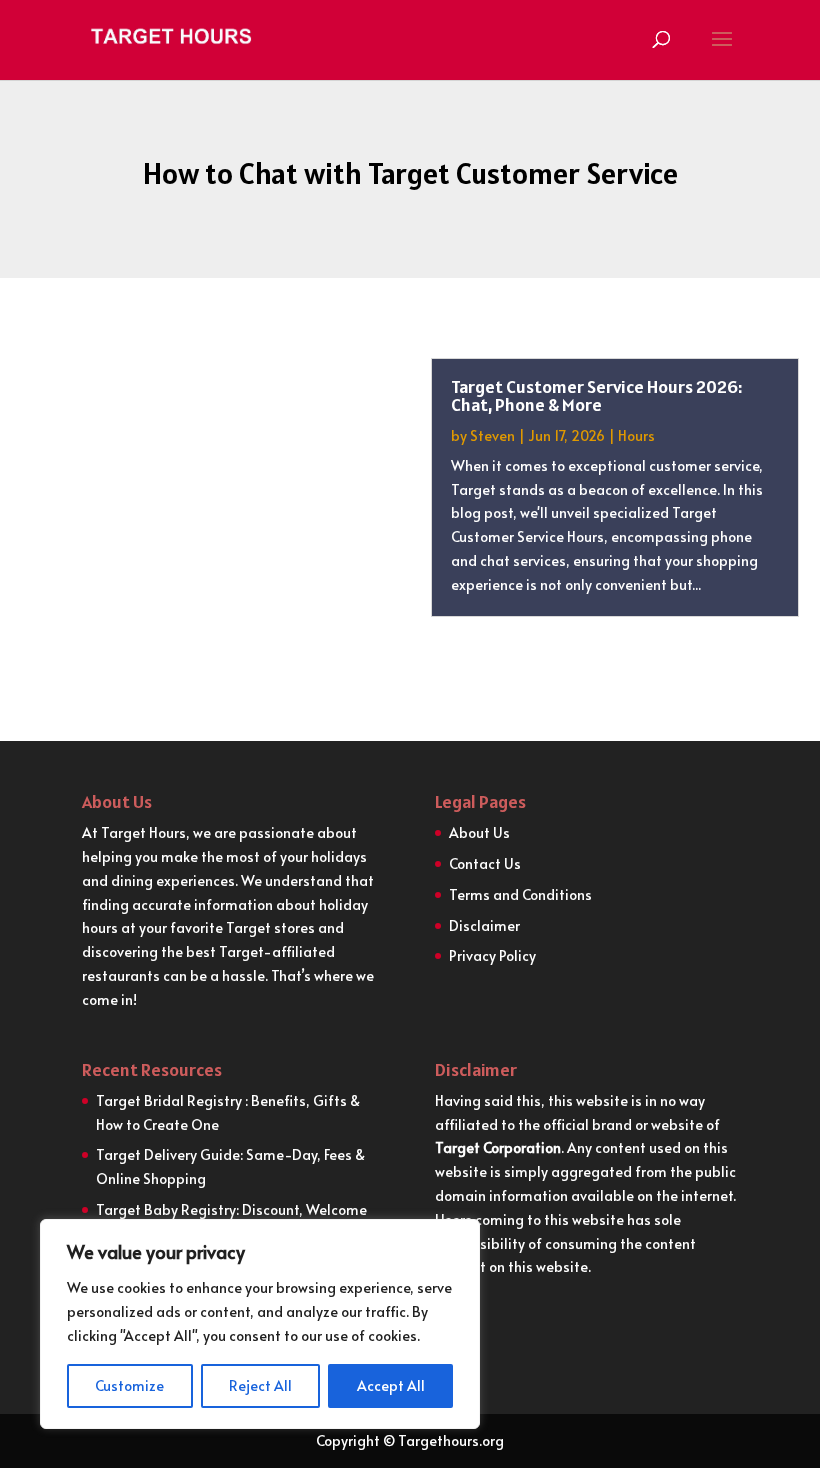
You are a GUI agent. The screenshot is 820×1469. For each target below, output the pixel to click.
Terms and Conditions (520, 894)
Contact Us (485, 863)
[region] (260, 1324)
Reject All (260, 1385)
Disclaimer (484, 925)
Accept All (391, 1385)
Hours (636, 435)
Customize (129, 1385)
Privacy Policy (492, 955)
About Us (479, 832)
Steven (492, 435)
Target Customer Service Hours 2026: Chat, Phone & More (596, 395)
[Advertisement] (205, 506)
